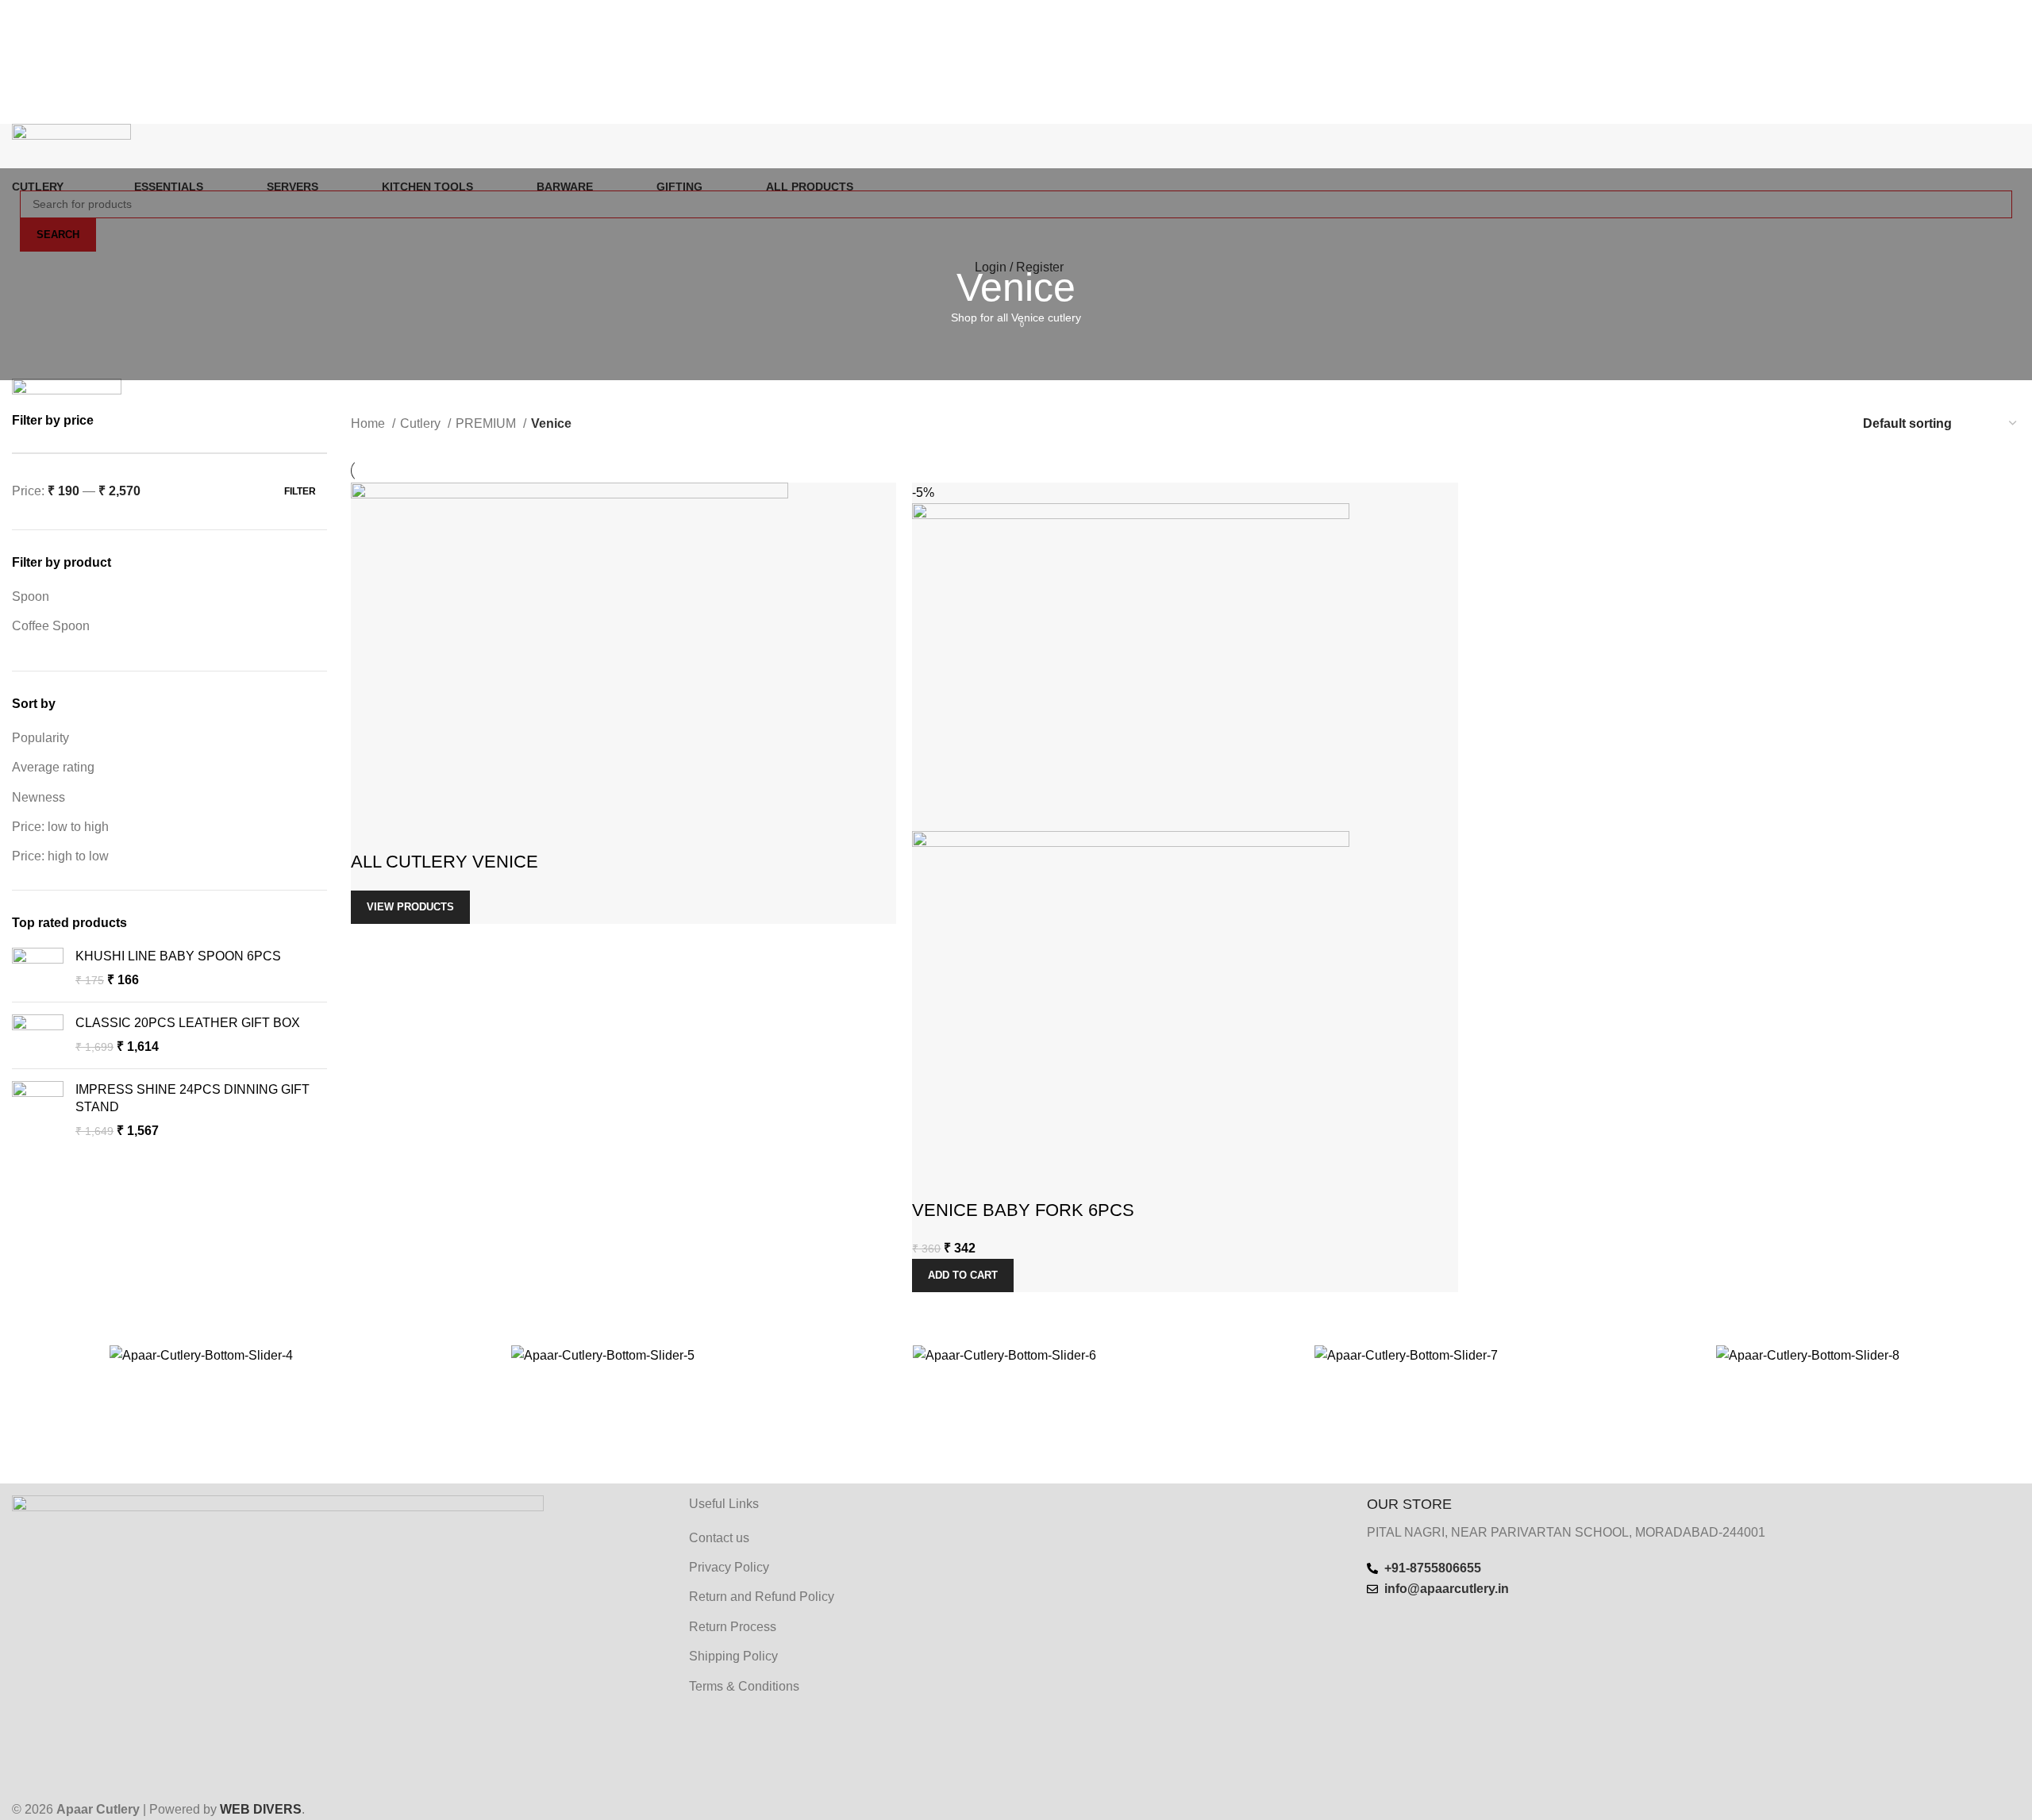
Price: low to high (60, 827)
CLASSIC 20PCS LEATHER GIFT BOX (188, 1023)
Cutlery (422, 423)
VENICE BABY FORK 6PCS (1023, 1210)
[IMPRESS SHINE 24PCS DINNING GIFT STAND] (38, 1111)
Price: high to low (60, 856)
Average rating (53, 767)
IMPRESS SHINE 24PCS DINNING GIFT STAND (192, 1098)
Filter (300, 491)
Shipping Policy (733, 1656)
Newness (38, 797)
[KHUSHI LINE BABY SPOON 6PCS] (38, 969)
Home (369, 423)
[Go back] (1016, 236)
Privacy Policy (729, 1567)
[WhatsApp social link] (1037, 112)
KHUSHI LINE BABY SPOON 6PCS (178, 956)
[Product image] (1131, 993)
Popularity (40, 738)
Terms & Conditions (744, 1686)
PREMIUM (487, 423)
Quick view (371, 830)
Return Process (733, 1627)
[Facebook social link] (995, 112)
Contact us (719, 1538)
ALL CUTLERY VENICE (444, 862)
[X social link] (1016, 112)
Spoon (31, 596)
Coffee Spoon (51, 626)
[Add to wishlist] (414, 830)
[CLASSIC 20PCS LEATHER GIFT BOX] (38, 1035)
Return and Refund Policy (762, 1597)
